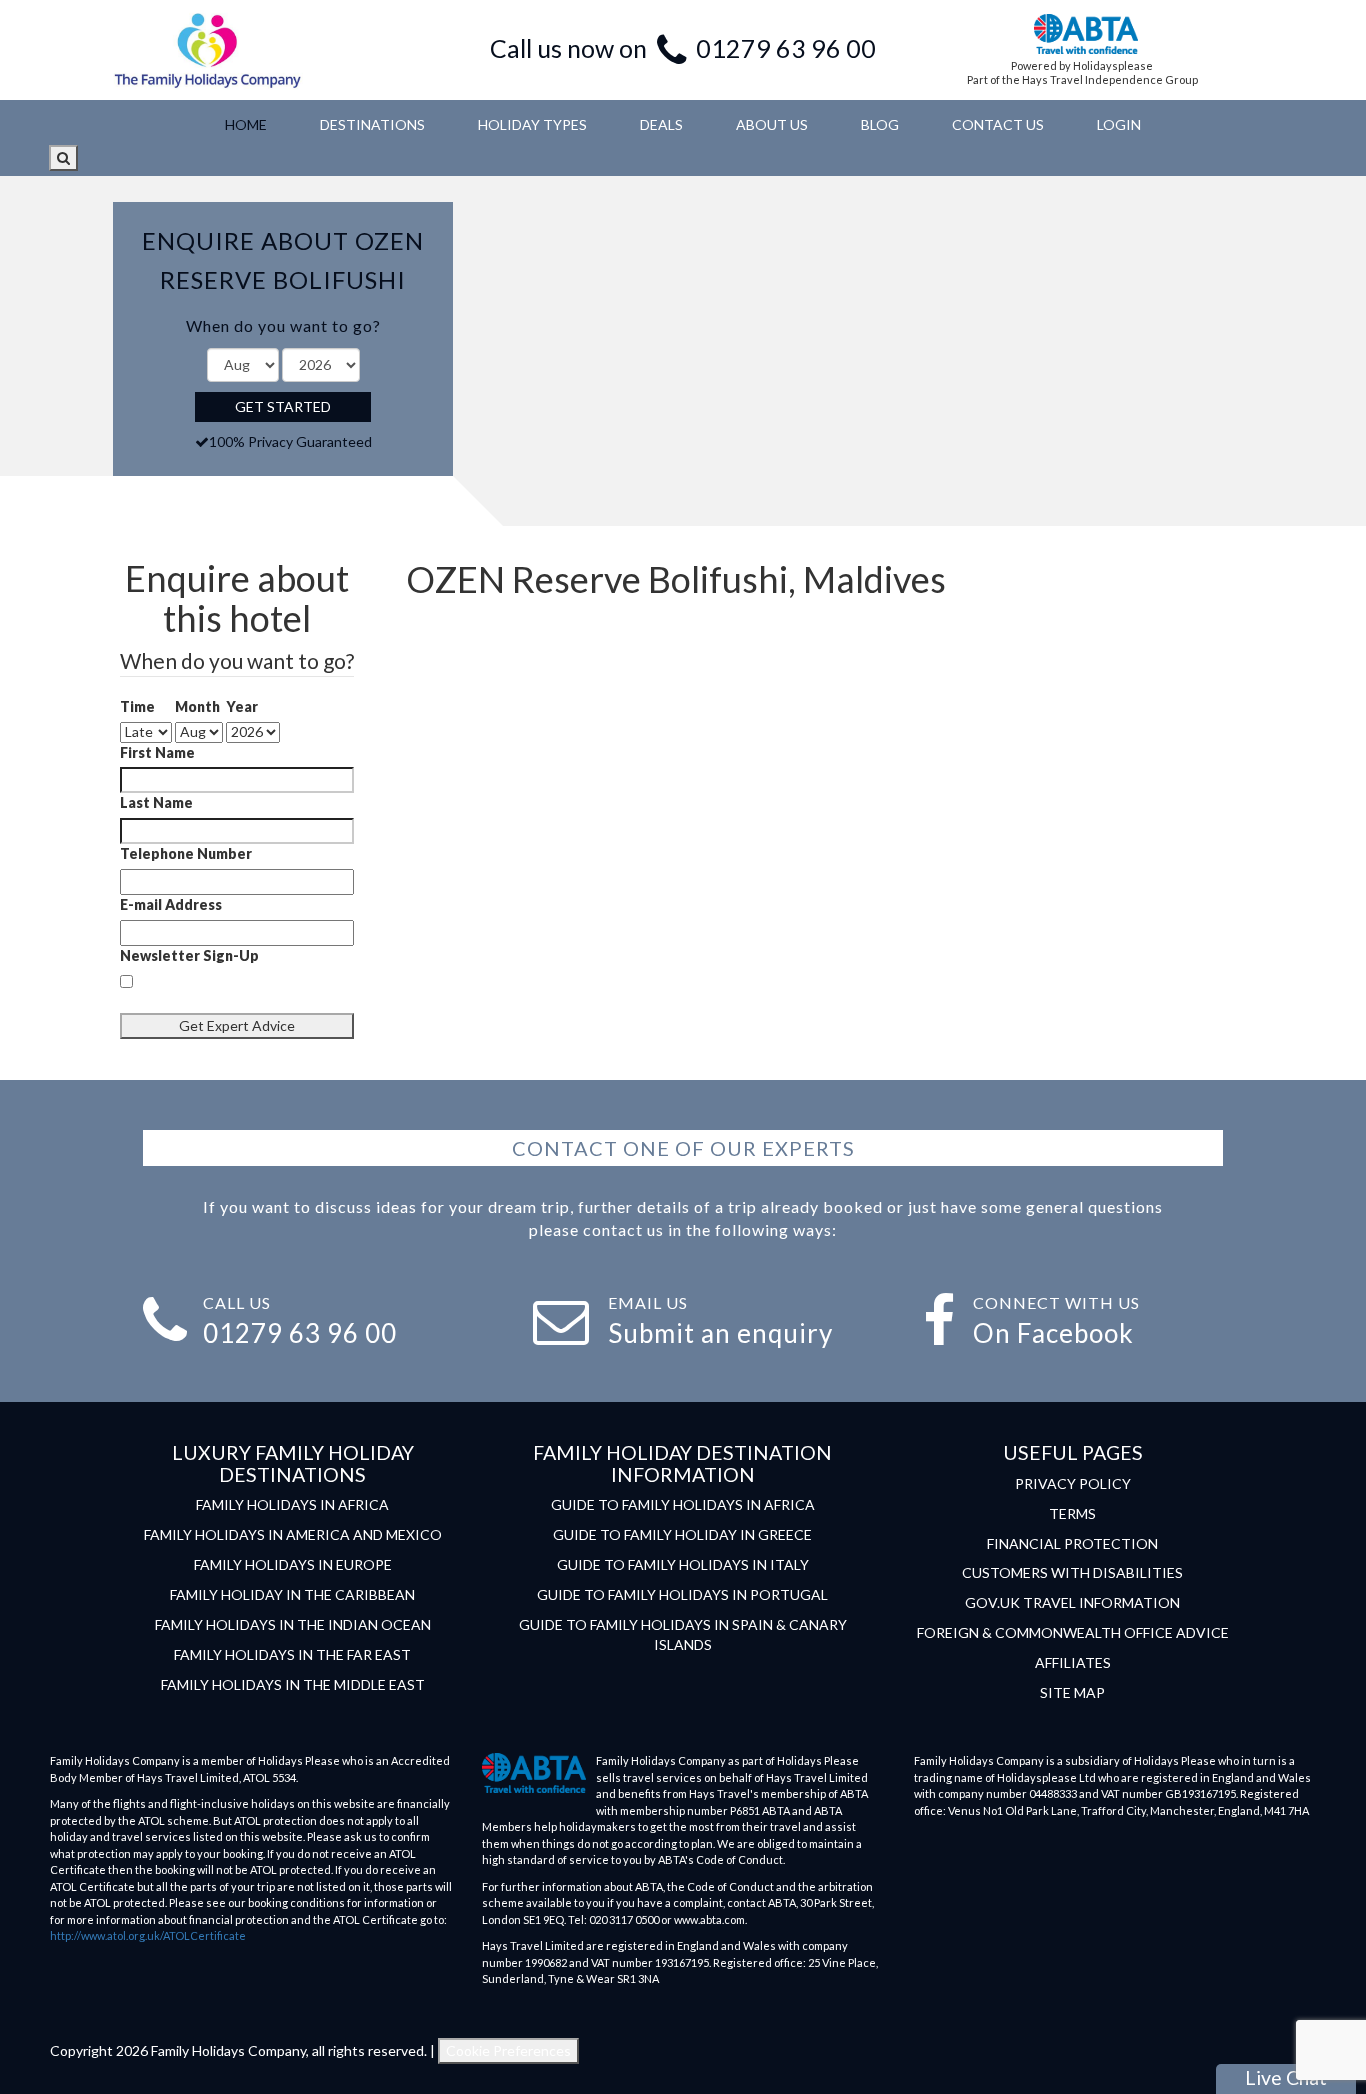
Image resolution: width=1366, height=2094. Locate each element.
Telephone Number (186, 853)
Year (242, 706)
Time (137, 706)
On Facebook (1053, 1333)
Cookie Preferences (508, 2050)
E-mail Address (171, 904)
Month (197, 706)
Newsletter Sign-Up (189, 955)
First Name (157, 752)
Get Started (283, 406)
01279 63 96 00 (786, 48)
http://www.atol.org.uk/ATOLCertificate (148, 1935)
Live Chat (1286, 2077)
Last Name (156, 802)
